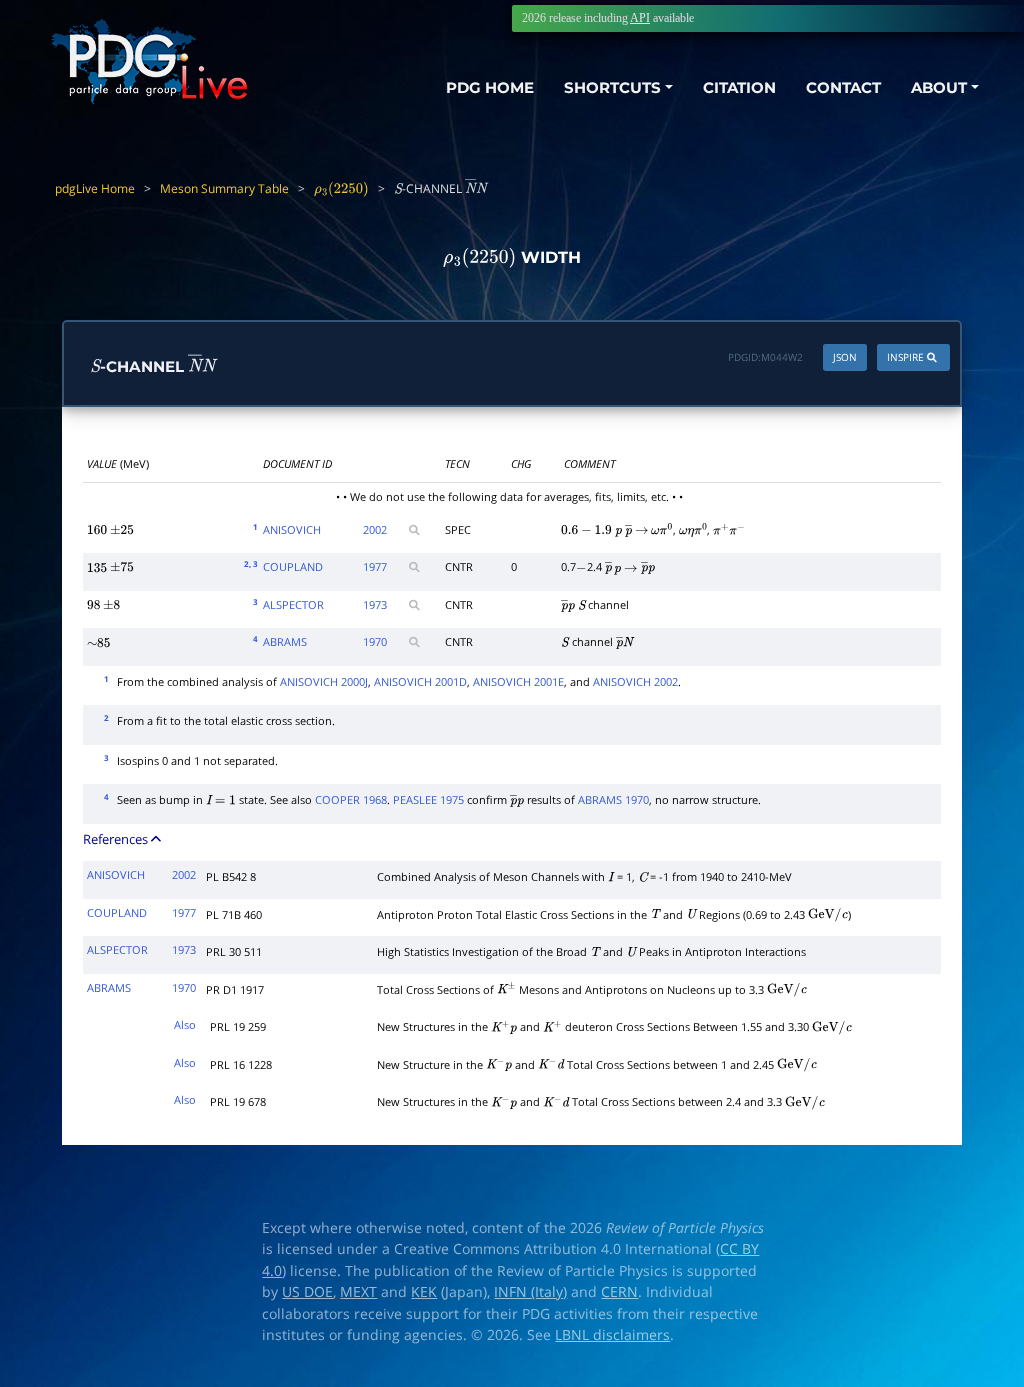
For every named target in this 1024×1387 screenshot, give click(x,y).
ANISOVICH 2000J (324, 681)
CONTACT (843, 87)
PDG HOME (490, 87)
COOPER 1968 (351, 799)
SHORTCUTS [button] (612, 87)
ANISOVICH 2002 (635, 681)
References (117, 839)
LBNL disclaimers (612, 1335)
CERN (619, 1292)
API (640, 18)
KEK (424, 1292)
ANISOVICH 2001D (420, 681)
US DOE (307, 1292)
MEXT (358, 1292)
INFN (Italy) (530, 1292)
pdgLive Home (95, 188)
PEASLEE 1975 (428, 799)
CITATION (739, 87)
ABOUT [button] (939, 87)
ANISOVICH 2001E (518, 681)
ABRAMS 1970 (613, 799)
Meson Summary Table (224, 188)
